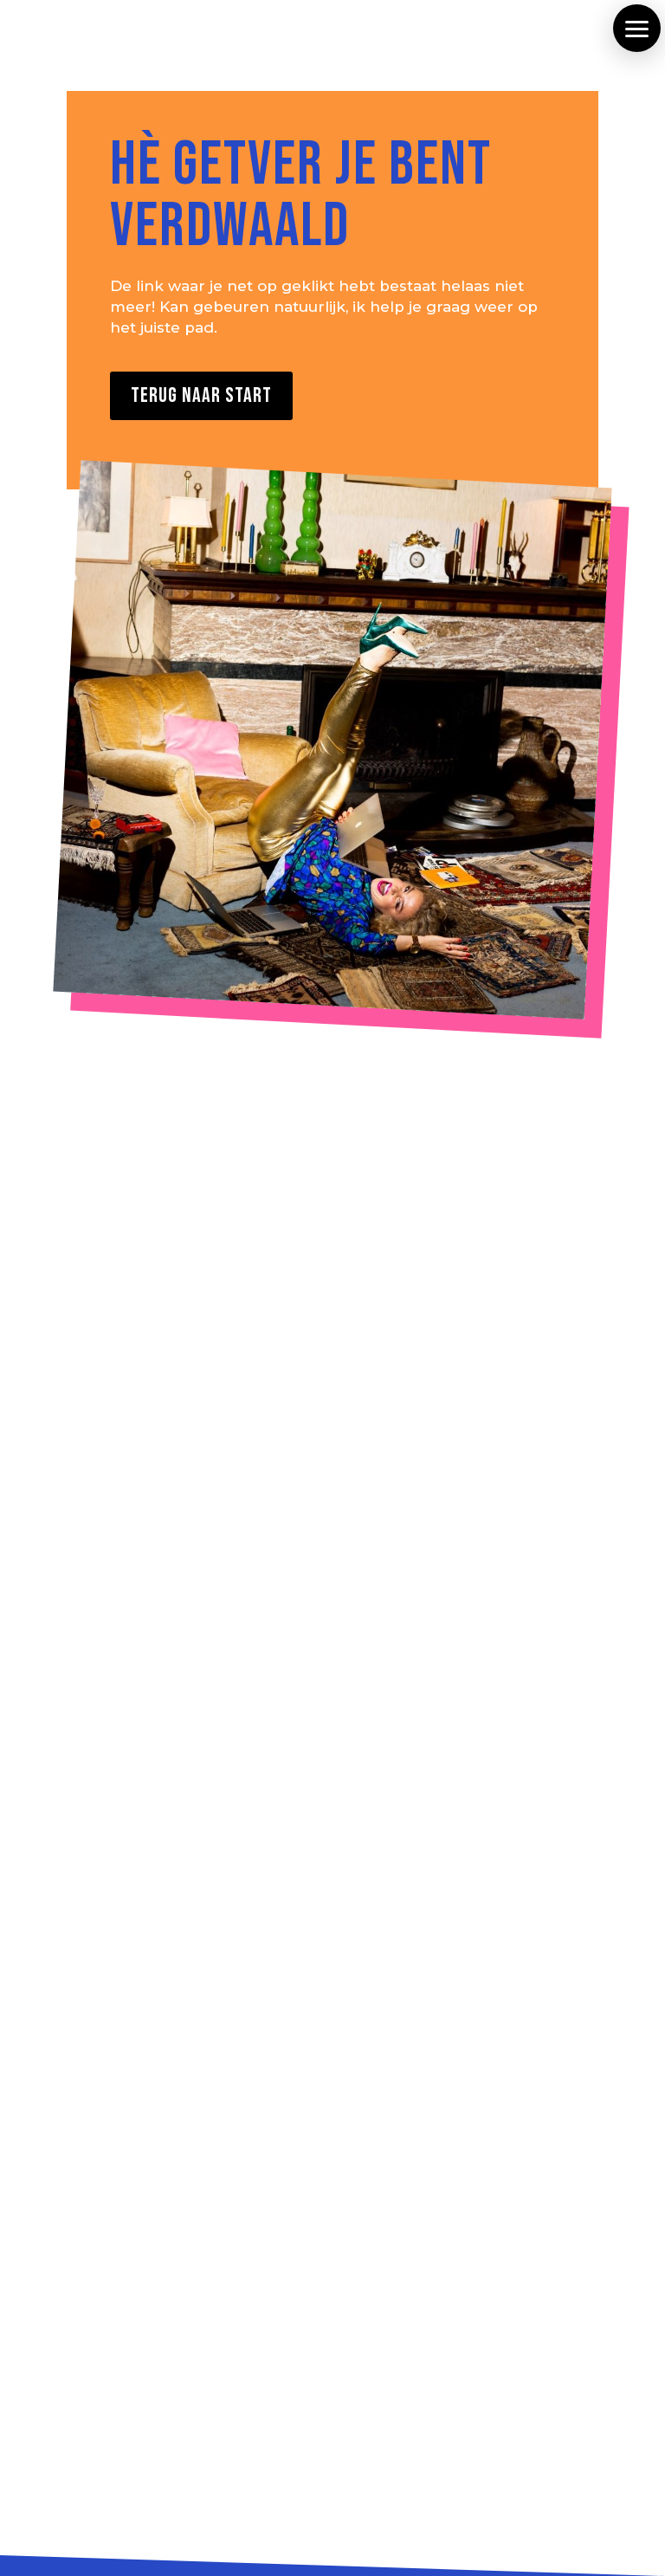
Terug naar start (201, 395)
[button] (637, 28)
